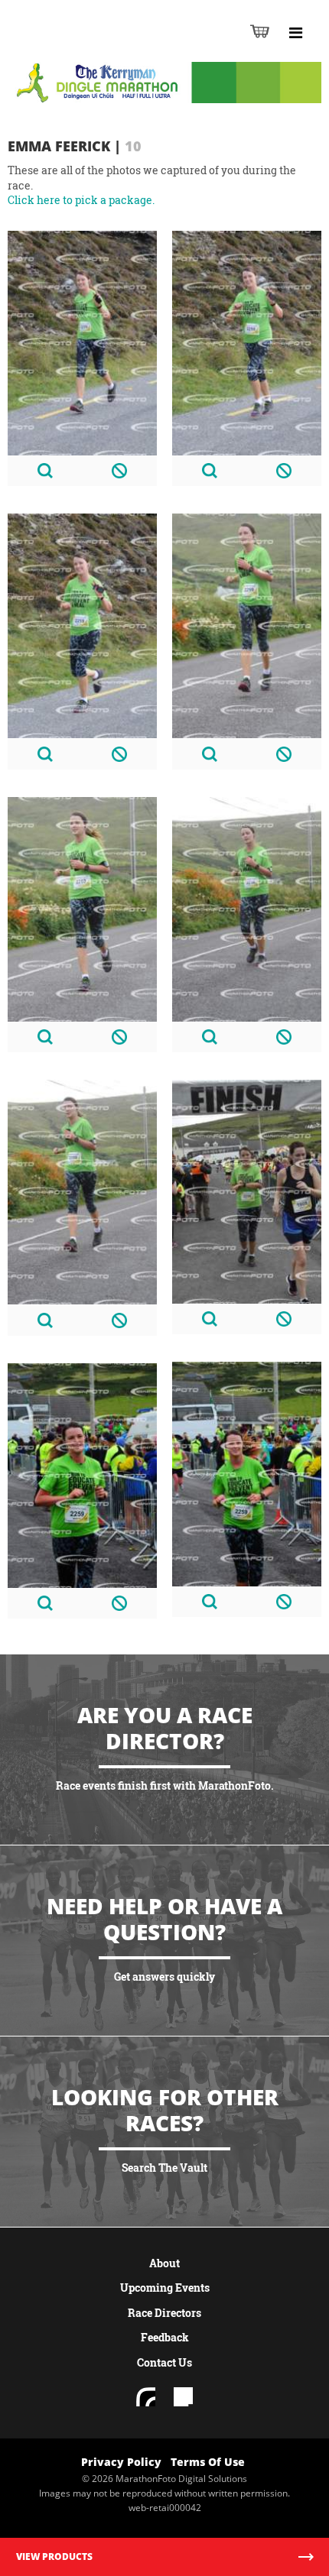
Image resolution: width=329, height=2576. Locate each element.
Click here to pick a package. (81, 200)
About (164, 2263)
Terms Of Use (208, 2462)
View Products (54, 2557)
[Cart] (260, 31)
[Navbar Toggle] (295, 33)
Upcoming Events (165, 2288)
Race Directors (164, 2313)
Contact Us (164, 2362)
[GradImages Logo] (87, 47)
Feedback (165, 2337)
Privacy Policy (121, 2462)
